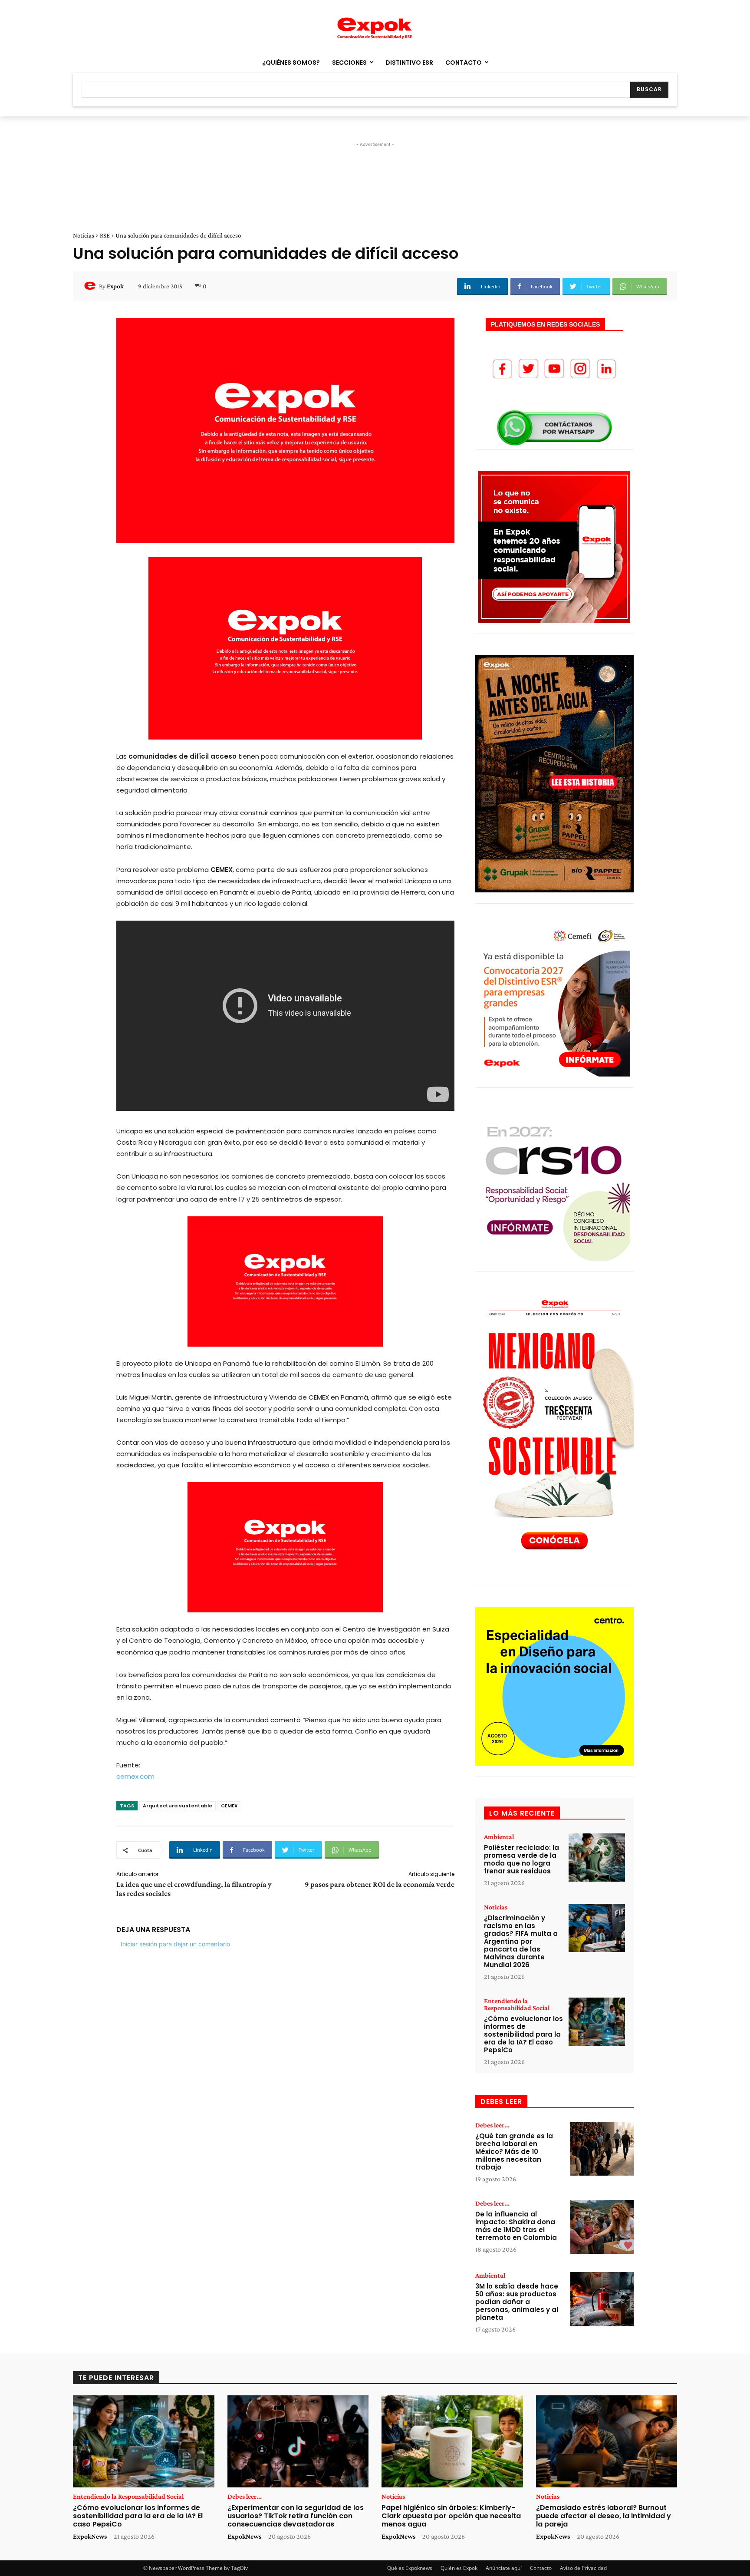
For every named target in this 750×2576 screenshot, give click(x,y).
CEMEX (229, 1806)
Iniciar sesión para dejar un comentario (175, 1944)
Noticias (84, 235)
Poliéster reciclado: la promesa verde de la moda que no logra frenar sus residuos (521, 1859)
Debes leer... (492, 2125)
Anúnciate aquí (504, 2568)
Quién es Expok (459, 2568)
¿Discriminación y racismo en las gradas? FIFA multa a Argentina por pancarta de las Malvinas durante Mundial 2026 (521, 1941)
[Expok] (91, 286)
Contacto (541, 2568)
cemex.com (135, 1776)
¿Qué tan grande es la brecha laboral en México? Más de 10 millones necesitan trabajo (514, 2152)
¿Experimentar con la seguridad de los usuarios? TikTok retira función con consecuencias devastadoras (296, 2516)
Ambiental (499, 1837)
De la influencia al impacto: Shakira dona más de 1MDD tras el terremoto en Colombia (516, 2226)
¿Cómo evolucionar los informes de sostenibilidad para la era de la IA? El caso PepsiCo (523, 2034)
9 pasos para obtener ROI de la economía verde (380, 1884)
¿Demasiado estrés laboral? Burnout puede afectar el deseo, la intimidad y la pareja (604, 2516)
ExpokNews (90, 2536)
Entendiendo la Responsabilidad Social (517, 2005)
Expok (115, 286)
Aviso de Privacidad (583, 2568)
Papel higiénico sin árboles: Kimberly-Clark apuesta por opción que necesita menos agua (451, 2516)
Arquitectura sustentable (178, 1806)
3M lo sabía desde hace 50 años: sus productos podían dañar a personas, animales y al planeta (517, 2302)
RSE (105, 235)
